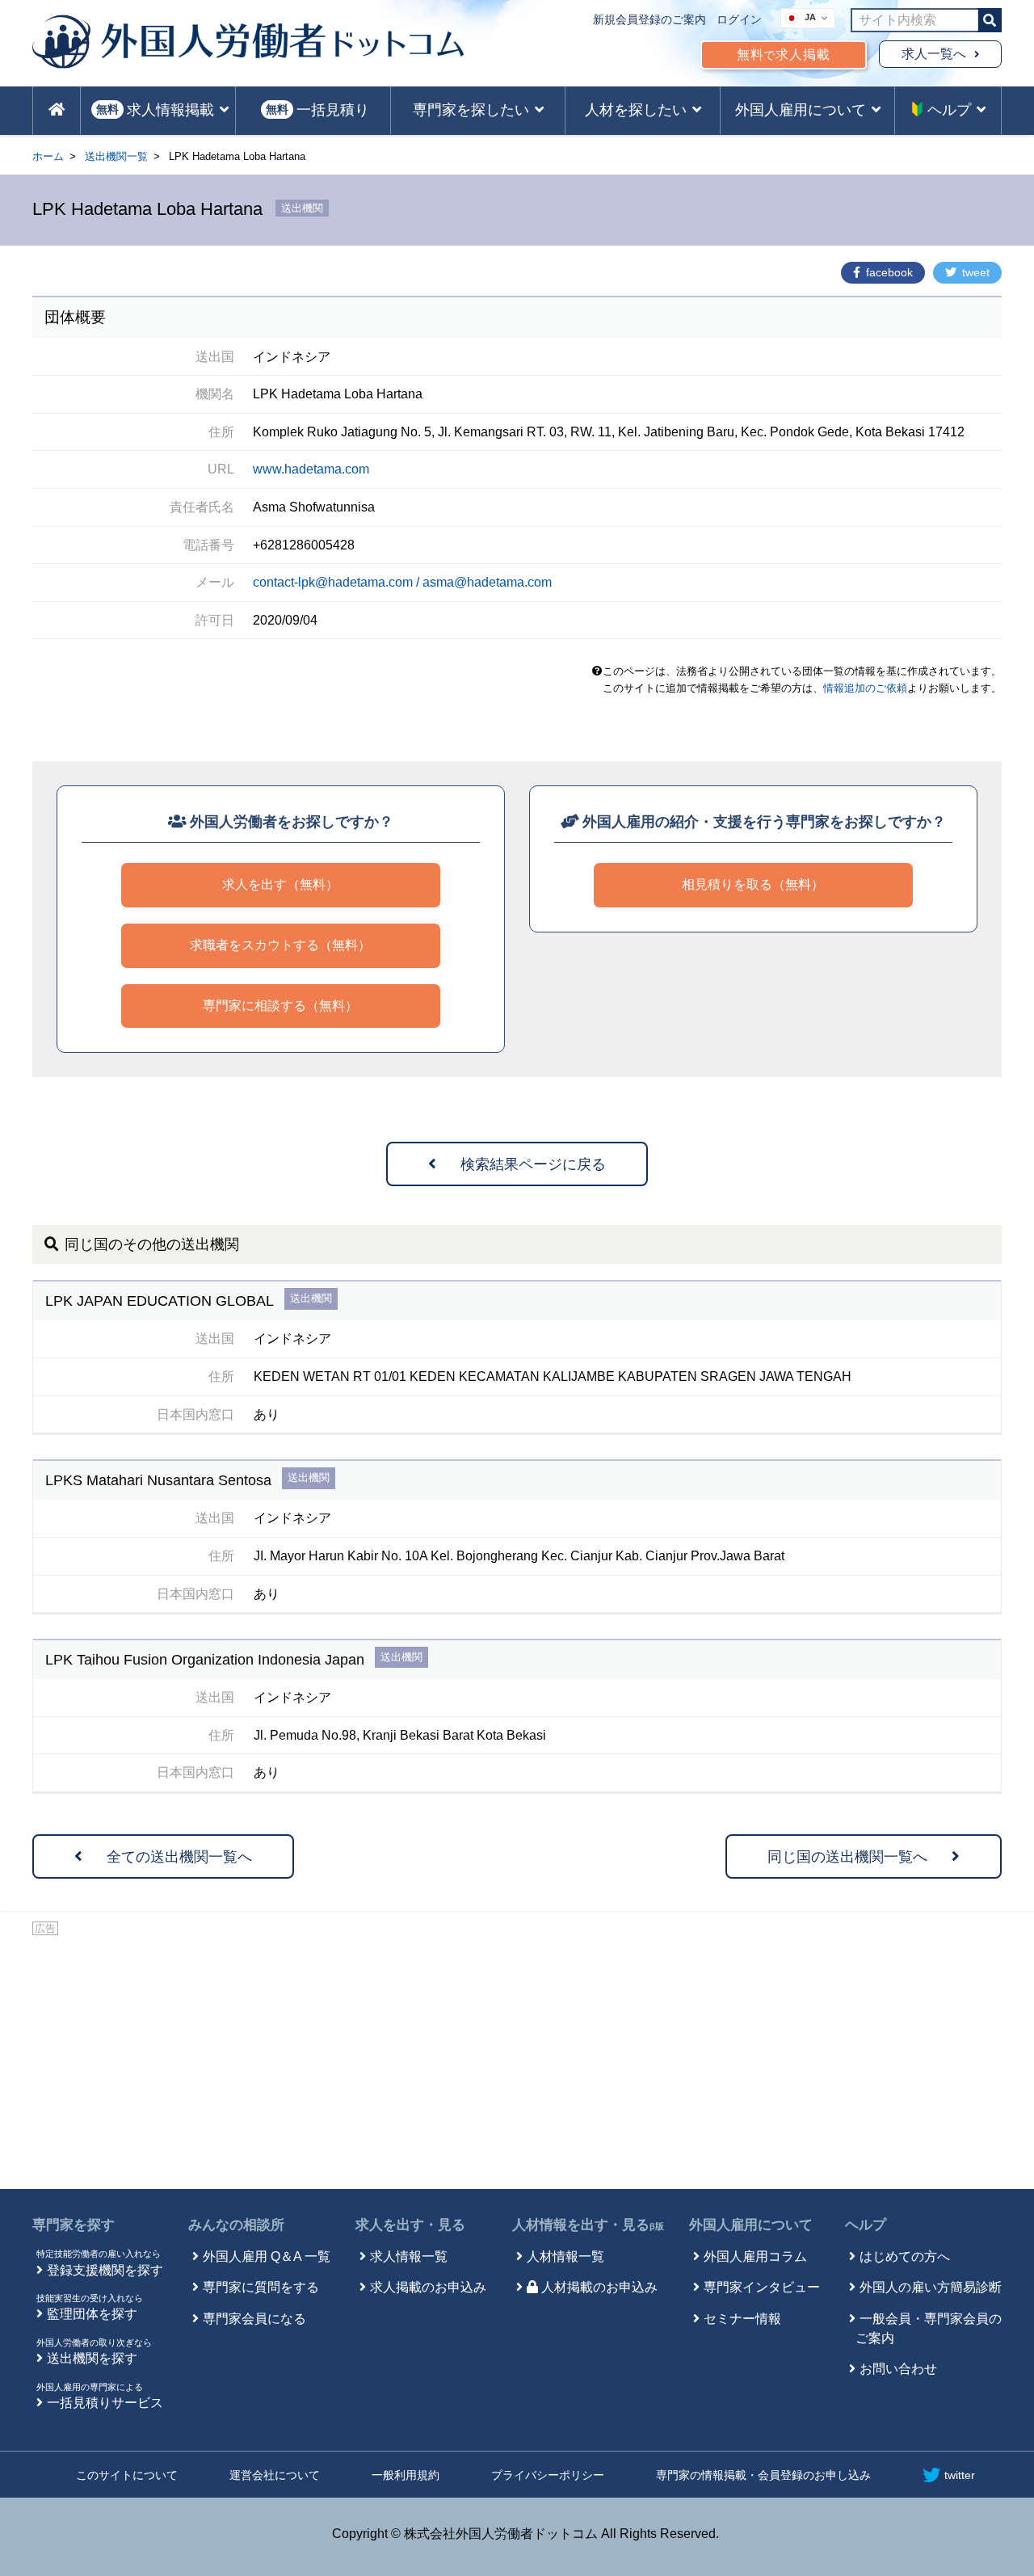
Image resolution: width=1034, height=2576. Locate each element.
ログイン (739, 19)
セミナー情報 (742, 2319)
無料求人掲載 (784, 55)
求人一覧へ (934, 54)
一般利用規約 (406, 2475)
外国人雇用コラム (755, 2256)
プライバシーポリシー (548, 2475)
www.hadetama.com (311, 469)
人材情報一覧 (565, 2256)
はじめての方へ (905, 2256)
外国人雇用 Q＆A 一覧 (267, 2256)
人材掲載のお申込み (599, 2287)
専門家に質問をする (261, 2287)
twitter (960, 2475)
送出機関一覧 (116, 156)
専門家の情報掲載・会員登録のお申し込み (763, 2475)
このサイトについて (127, 2475)
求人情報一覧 (409, 2256)
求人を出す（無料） (280, 884)
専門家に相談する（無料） (280, 1006)
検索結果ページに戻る (533, 1164)
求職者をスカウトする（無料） (280, 945)
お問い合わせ (898, 2369)
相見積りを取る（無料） (753, 884)
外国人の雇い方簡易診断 (931, 2287)
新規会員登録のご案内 (649, 19)
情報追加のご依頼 (865, 688)
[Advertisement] (517, 2060)
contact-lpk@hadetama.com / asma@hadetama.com (402, 582)
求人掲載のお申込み (428, 2287)
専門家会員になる (254, 2319)
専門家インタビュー (762, 2287)
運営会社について (275, 2475)
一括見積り (317, 110)
